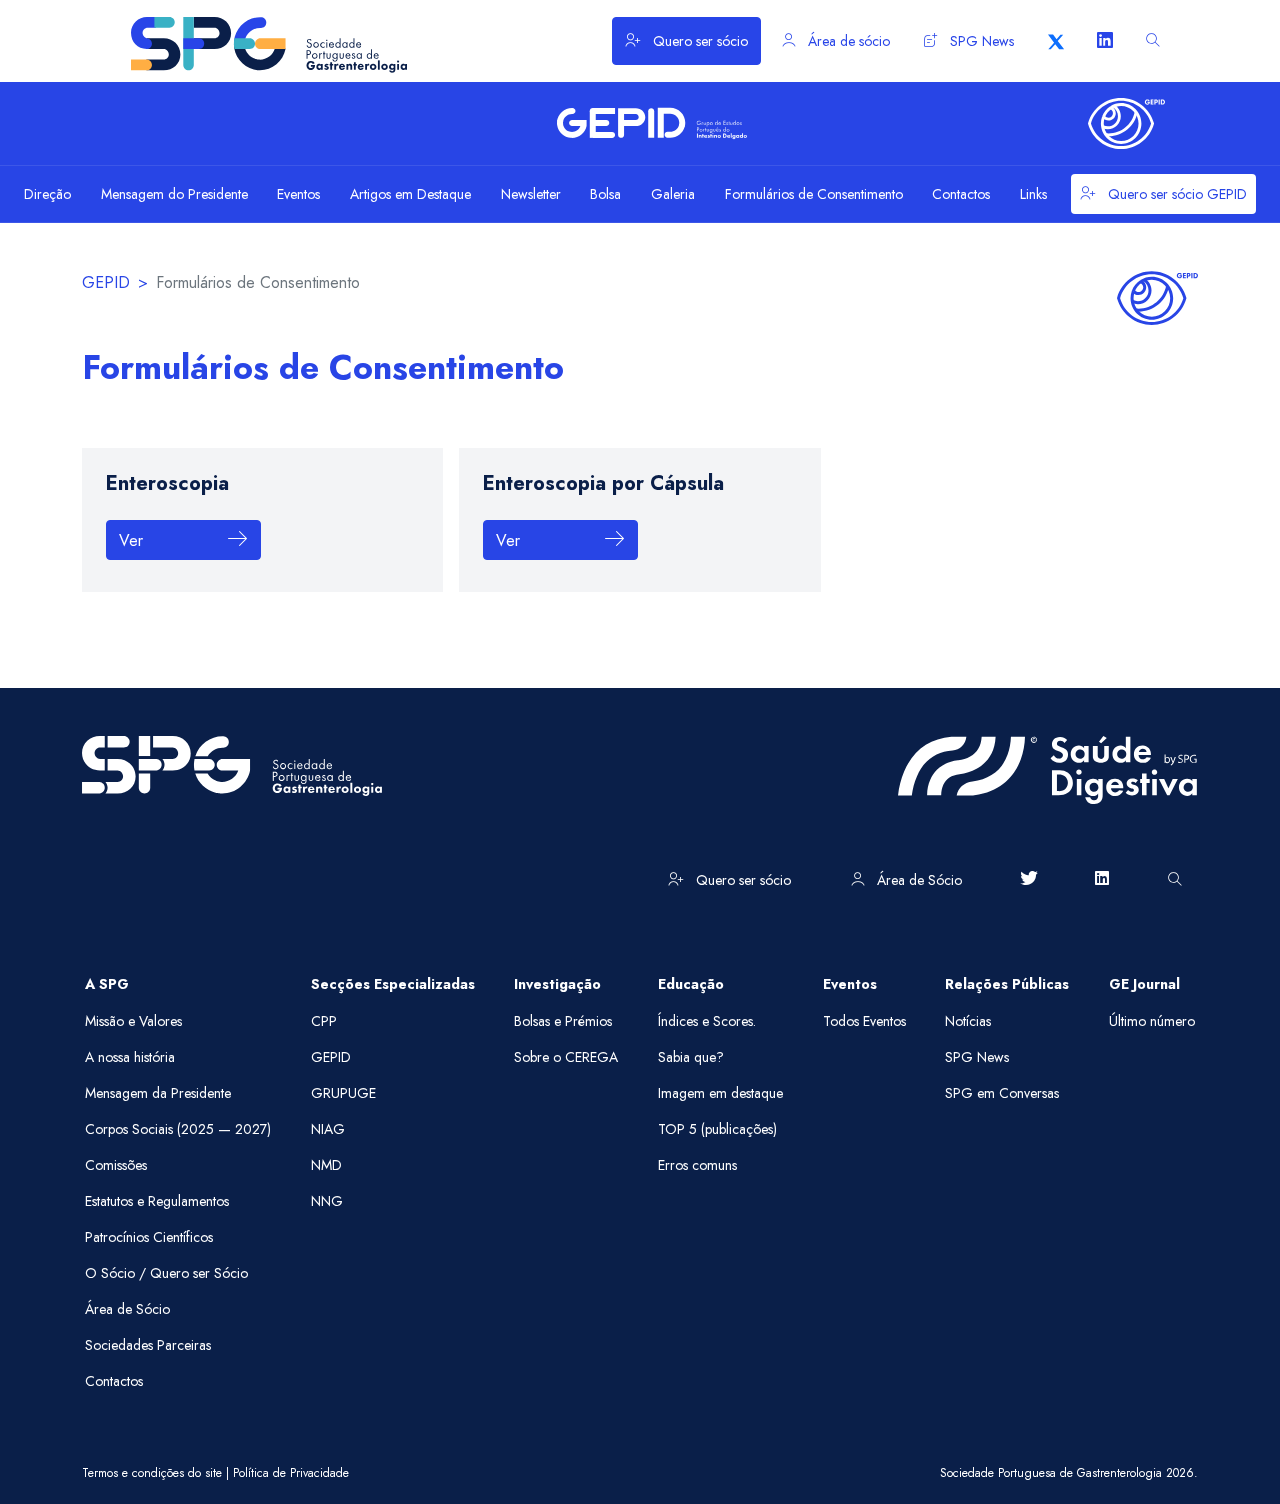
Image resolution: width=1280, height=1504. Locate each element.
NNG (327, 1201)
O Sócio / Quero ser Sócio (166, 1273)
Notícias (968, 1021)
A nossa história (130, 1057)
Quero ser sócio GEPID (1175, 194)
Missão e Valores (133, 1021)
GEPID (106, 282)
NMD (326, 1165)
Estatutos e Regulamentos (157, 1201)
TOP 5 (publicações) (717, 1129)
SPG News (980, 41)
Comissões (116, 1165)
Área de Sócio (917, 880)
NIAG (328, 1129)
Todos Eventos (864, 1021)
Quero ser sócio (698, 41)
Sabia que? (691, 1057)
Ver (133, 540)
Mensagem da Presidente (158, 1093)
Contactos (114, 1381)
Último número (1152, 1021)
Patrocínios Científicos (149, 1237)
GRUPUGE (343, 1093)
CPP (324, 1021)
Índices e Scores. (707, 1021)
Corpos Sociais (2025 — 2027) (178, 1129)
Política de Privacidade (291, 1473)
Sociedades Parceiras (148, 1345)
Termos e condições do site (152, 1473)
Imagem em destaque (720, 1093)
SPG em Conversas (1002, 1093)
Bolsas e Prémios (563, 1021)
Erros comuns (697, 1165)
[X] (1056, 41)
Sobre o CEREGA (566, 1057)
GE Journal (1144, 984)
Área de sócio (847, 41)
